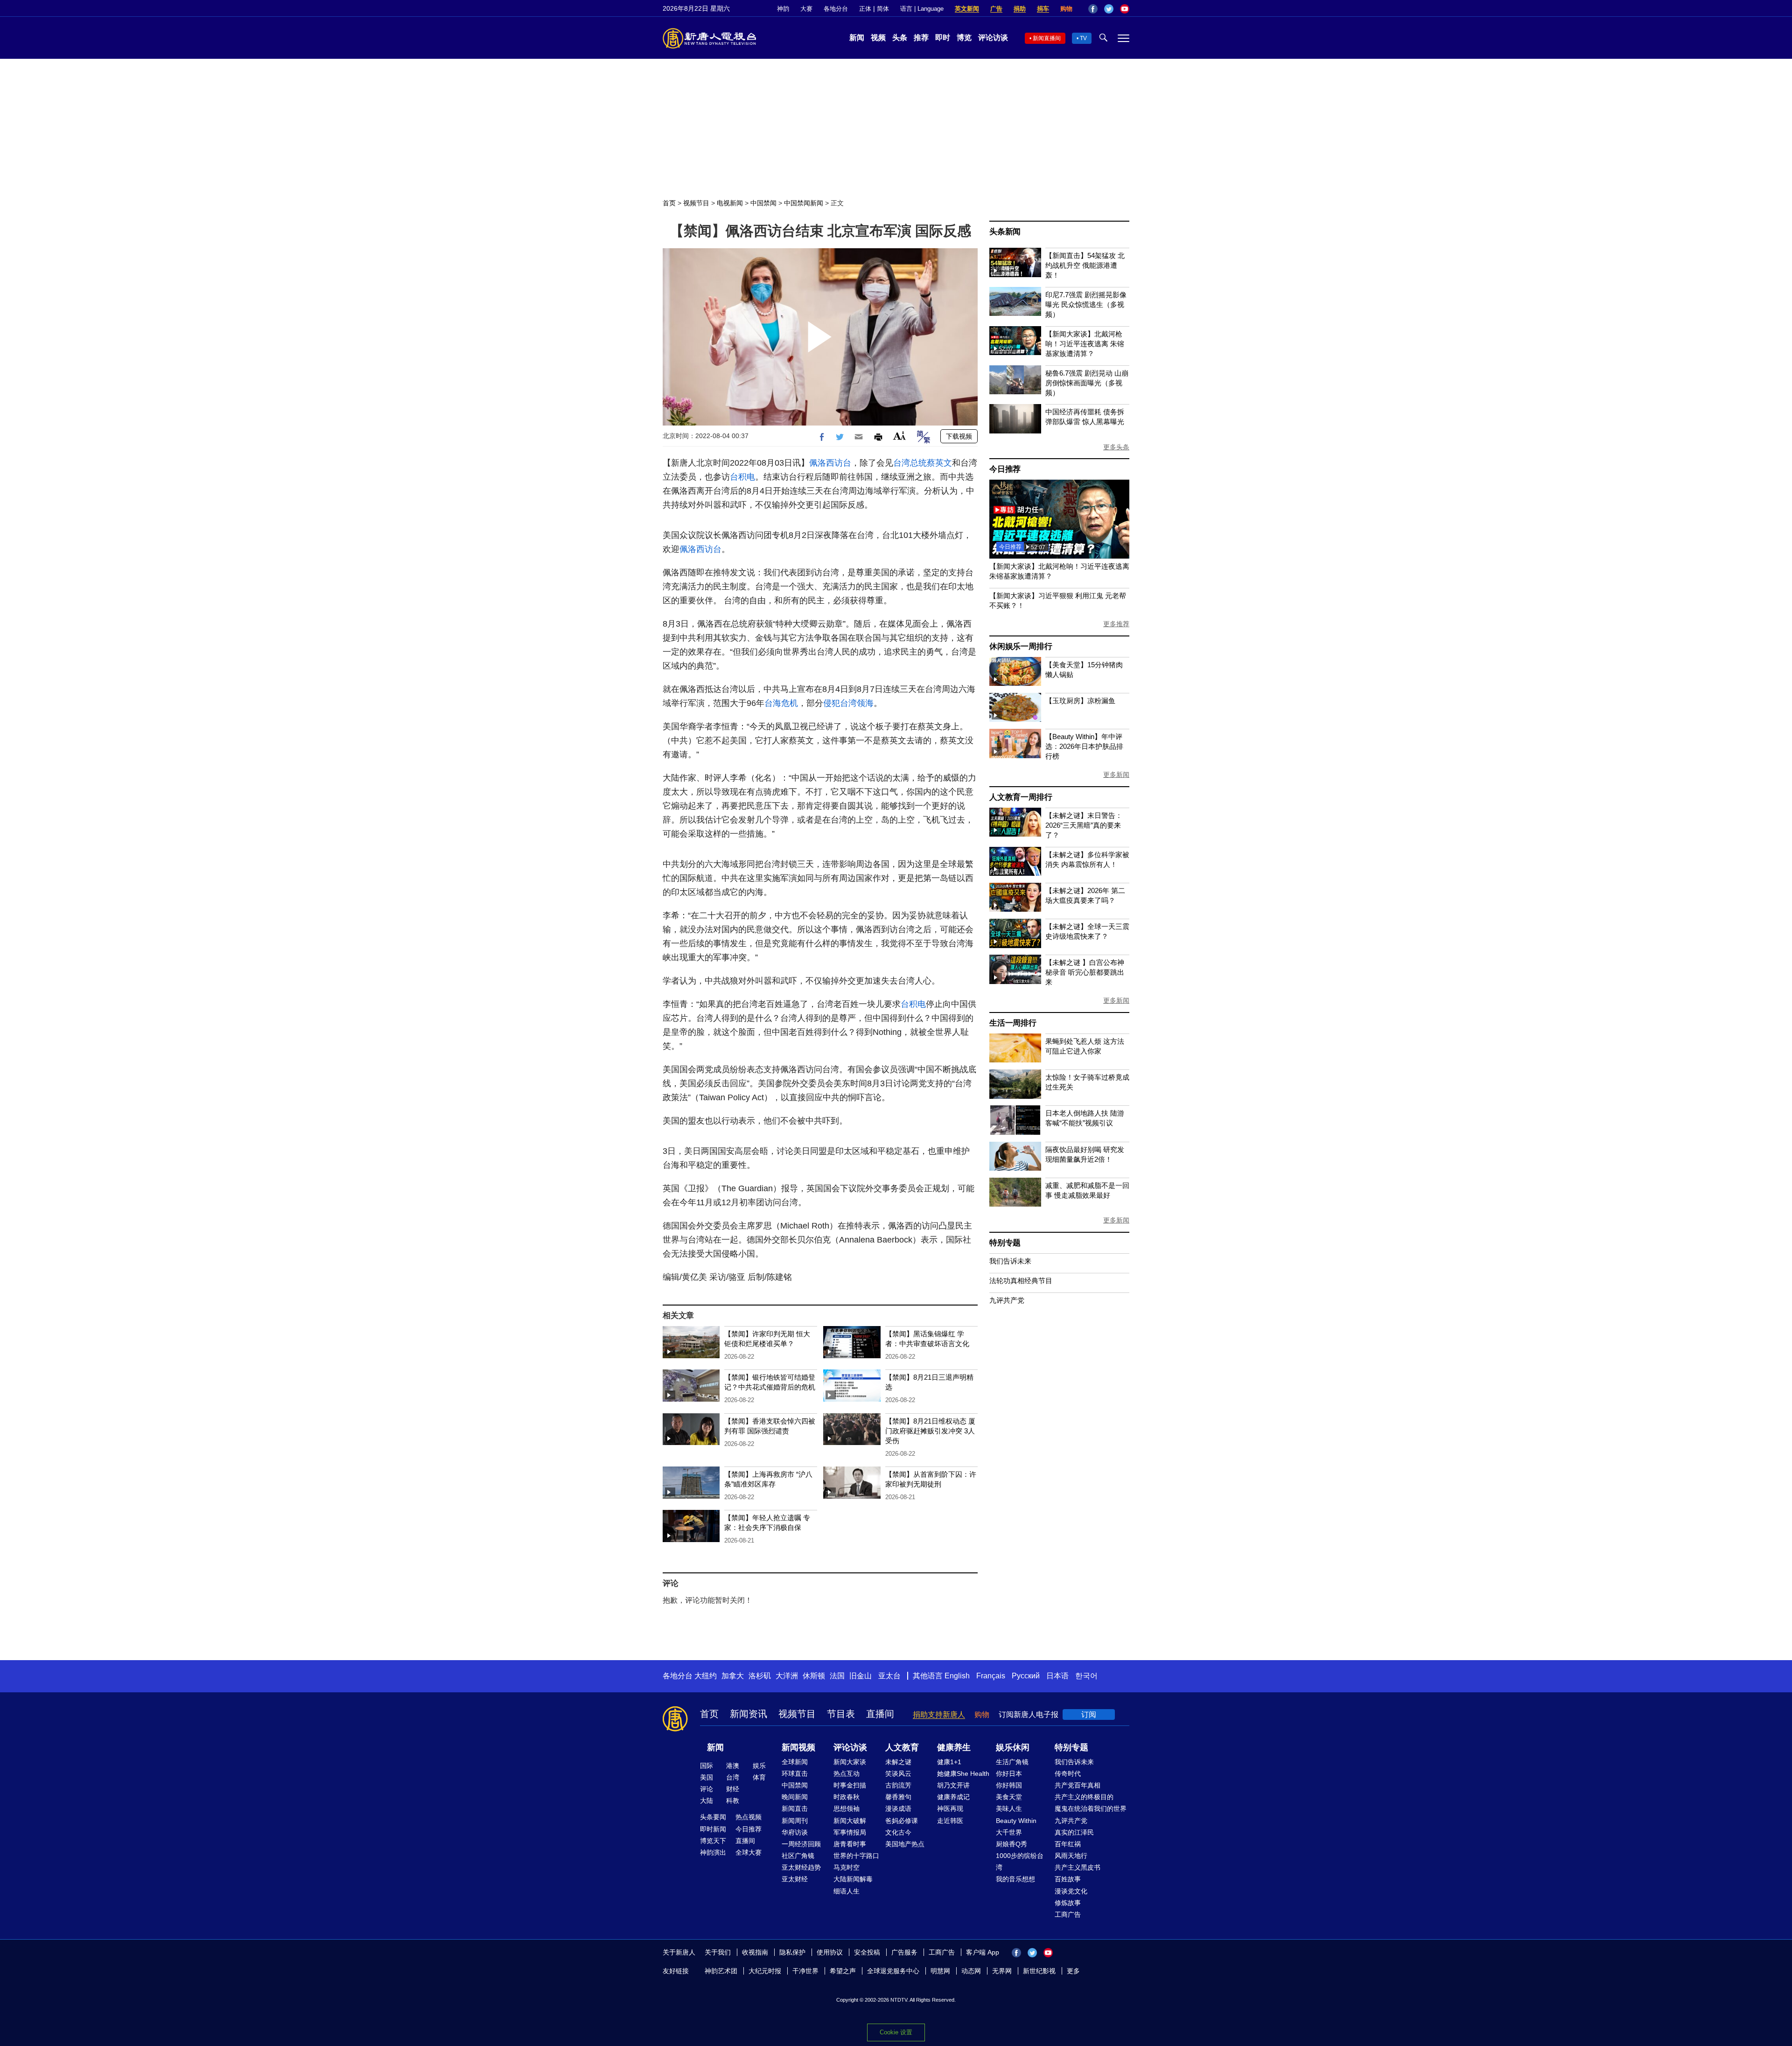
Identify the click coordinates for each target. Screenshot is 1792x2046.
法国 (837, 1676)
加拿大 (733, 1676)
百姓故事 (1068, 1879)
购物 (1066, 9)
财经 (733, 1789)
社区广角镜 (798, 1856)
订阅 (1089, 1714)
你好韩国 (1009, 1785)
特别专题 (1005, 1243)
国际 (707, 1766)
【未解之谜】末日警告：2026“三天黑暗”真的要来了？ (1084, 825)
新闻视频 (798, 1747)
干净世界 (805, 1971)
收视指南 (755, 1952)
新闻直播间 (1047, 38)
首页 (669, 203)
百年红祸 (1068, 1844)
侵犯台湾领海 (848, 703)
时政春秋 (847, 1797)
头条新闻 (1005, 232)
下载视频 (959, 436)
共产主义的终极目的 (1084, 1797)
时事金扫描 (850, 1785)
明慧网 (940, 1971)
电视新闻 (730, 203)
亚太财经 (795, 1879)
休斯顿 (814, 1676)
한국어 (1086, 1676)
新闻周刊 (795, 1821)
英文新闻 (967, 9)
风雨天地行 (1071, 1856)
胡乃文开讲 (953, 1785)
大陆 (707, 1801)
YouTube (1125, 9)
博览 (964, 38)
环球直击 (795, 1774)
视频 (878, 38)
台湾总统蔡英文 (923, 463)
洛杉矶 (760, 1676)
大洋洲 (787, 1676)
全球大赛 (749, 1852)
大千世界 (1009, 1832)
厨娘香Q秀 (1011, 1844)
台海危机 (781, 703)
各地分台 (836, 9)
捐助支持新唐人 (939, 1714)
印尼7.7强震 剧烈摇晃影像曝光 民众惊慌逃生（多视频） (1086, 304)
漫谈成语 (898, 1809)
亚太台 (889, 1676)
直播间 (880, 1714)
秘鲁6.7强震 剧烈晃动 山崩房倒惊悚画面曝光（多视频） (1087, 383)
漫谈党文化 (1071, 1891)
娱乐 (759, 1766)
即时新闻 (713, 1829)
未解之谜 (898, 1762)
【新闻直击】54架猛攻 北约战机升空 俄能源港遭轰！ (1085, 265)
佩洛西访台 (830, 463)
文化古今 (898, 1832)
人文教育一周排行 (1021, 797)
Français (991, 1676)
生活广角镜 (1012, 1762)
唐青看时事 (850, 1844)
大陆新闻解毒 (853, 1879)
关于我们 (718, 1952)
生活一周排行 (1013, 1023)
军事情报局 (850, 1832)
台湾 (733, 1777)
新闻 (857, 38)
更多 (1073, 1971)
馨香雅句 (898, 1797)
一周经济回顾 (801, 1844)
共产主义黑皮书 (1078, 1867)
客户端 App (983, 1952)
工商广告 (1068, 1914)
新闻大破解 (850, 1821)
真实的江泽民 (1074, 1832)
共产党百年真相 (1078, 1785)
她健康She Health (963, 1774)
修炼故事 (1068, 1903)
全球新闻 (795, 1762)
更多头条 (1116, 447)
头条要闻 (713, 1817)
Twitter (1109, 9)
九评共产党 (1007, 1300)
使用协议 (830, 1952)
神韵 (783, 9)
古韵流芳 (898, 1785)
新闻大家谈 (850, 1762)
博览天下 (713, 1841)
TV (1083, 38)
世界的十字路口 (856, 1856)
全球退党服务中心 (893, 1971)
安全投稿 (867, 1952)
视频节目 (696, 203)
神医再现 (950, 1809)
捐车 (1043, 9)
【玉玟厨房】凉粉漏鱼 (1080, 701)
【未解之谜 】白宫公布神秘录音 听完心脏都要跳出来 (1085, 972)
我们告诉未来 (1010, 1261)
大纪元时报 (765, 1971)
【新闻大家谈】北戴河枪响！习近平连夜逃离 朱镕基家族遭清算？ (1085, 344)
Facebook (1093, 9)
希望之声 (843, 1971)
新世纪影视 (1039, 1971)
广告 (996, 9)
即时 (943, 38)
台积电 (742, 477)
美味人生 (1009, 1809)
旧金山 (861, 1676)
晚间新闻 (795, 1797)
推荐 (921, 38)
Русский (1026, 1676)
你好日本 (1009, 1774)
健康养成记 (953, 1797)
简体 (883, 9)
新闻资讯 (749, 1714)
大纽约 (706, 1676)
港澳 (733, 1766)
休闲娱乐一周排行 (1021, 646)
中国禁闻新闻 (804, 203)
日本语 (1057, 1676)
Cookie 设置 (896, 2032)
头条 (900, 38)
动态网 (971, 1971)
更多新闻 (1116, 775)
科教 (733, 1801)
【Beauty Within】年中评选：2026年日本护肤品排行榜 (1084, 746)
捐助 (1020, 9)
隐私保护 (792, 1952)
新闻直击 (795, 1809)
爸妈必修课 (902, 1821)
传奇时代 (1068, 1774)
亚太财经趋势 (801, 1867)
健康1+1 (949, 1762)
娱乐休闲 (1013, 1747)
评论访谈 (993, 38)
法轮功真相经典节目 (1021, 1281)
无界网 (1002, 1971)
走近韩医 (950, 1821)
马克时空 (847, 1867)
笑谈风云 (898, 1774)
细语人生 (847, 1891)
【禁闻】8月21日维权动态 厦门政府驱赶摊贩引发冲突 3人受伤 (930, 1431)
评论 (707, 1789)
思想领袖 (847, 1809)
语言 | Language (922, 9)
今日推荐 (1005, 469)
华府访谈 (795, 1832)
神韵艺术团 (721, 1971)
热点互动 (847, 1774)
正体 (865, 9)
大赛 (806, 9)
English (957, 1676)
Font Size (899, 436)
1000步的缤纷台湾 (1020, 1861)
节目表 (841, 1714)
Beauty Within (1016, 1821)
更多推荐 (1116, 624)
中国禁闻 (763, 203)
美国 (707, 1777)
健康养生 (954, 1747)
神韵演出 (713, 1852)
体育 (759, 1777)
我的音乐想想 (1015, 1879)
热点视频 (749, 1817)
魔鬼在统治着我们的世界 (1091, 1809)
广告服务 (904, 1952)
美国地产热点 (905, 1844)
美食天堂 (1009, 1797)
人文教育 (902, 1747)
